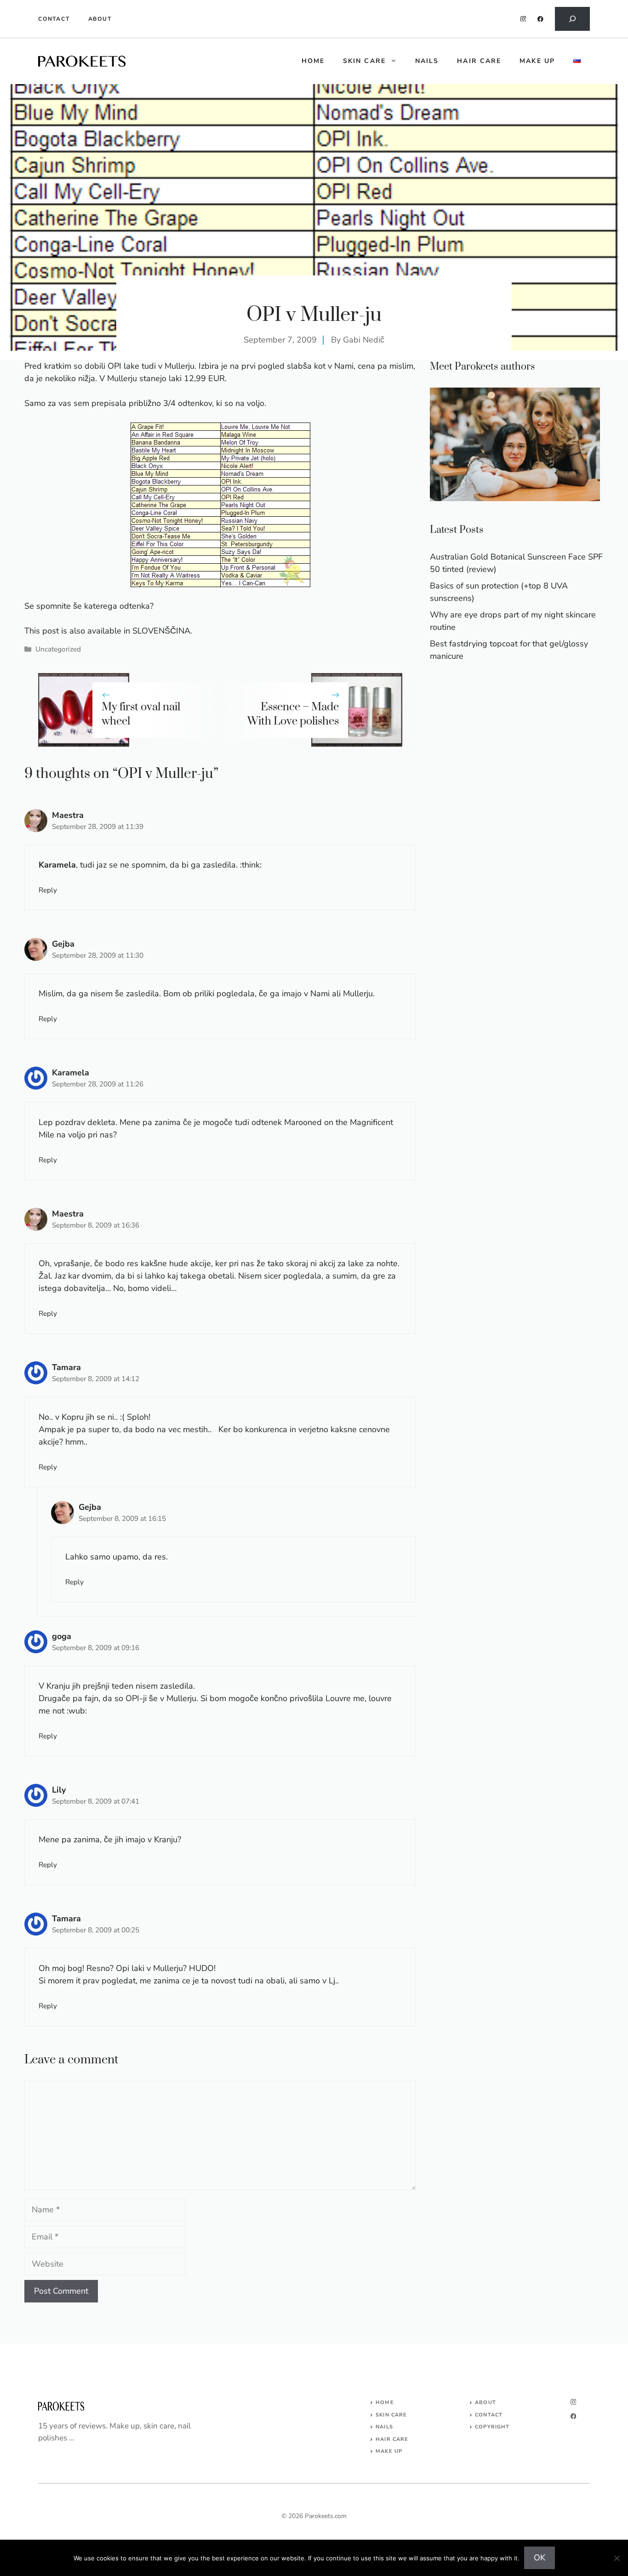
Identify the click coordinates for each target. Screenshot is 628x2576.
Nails (427, 61)
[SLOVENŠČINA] (577, 61)
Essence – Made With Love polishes (293, 714)
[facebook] (540, 19)
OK (540, 2558)
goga (62, 1636)
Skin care (364, 61)
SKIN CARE (391, 2415)
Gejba (63, 944)
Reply (48, 890)
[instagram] (523, 19)
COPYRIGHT (492, 2427)
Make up (537, 61)
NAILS (384, 2427)
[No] (617, 2558)
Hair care (479, 61)
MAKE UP (389, 2451)
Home (385, 2402)
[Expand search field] (572, 19)
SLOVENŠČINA (161, 631)
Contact (54, 19)
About (100, 19)
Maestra (68, 815)
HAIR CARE (392, 2439)
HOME (313, 61)
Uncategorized (58, 649)
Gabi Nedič (364, 340)
